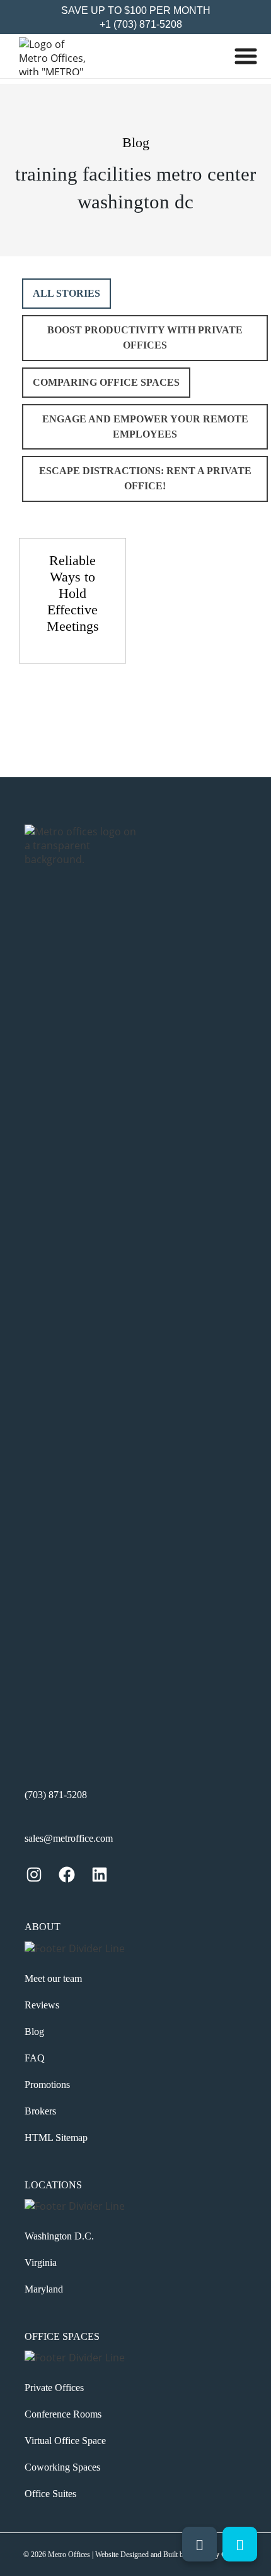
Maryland (44, 2289)
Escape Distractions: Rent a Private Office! (145, 478)
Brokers (40, 2111)
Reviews (42, 2005)
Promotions (47, 2084)
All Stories (66, 293)
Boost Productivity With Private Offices (145, 337)
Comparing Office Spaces (106, 382)
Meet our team (53, 1978)
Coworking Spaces (62, 2467)
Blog (34, 2031)
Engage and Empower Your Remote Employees (145, 426)
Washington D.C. (59, 2236)
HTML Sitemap (56, 2138)
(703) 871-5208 (56, 1795)
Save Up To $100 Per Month (136, 10)
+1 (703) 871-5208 (140, 24)
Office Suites (50, 2494)
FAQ (35, 2058)
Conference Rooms (63, 2414)
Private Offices (54, 2388)
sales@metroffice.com (69, 1838)
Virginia (41, 2263)
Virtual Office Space (65, 2441)
